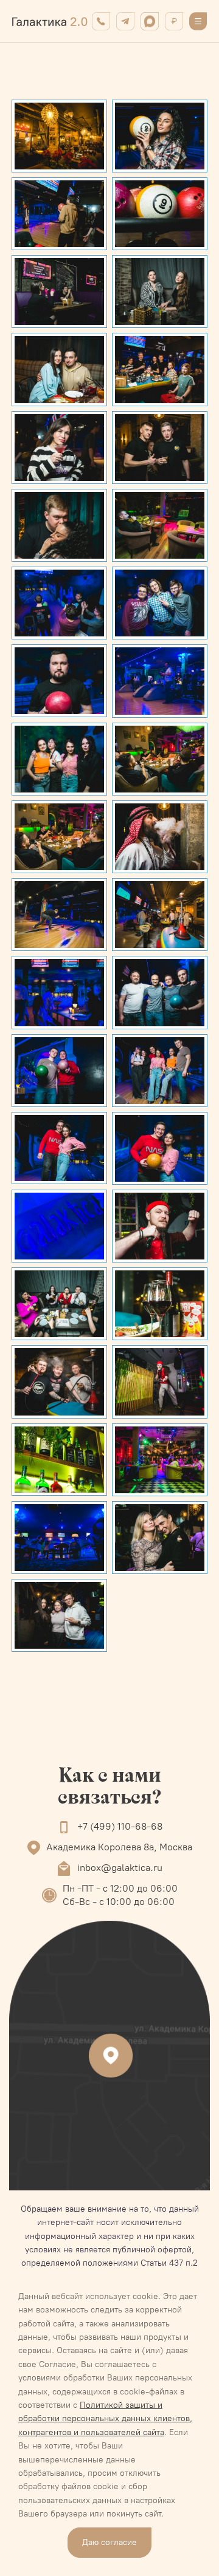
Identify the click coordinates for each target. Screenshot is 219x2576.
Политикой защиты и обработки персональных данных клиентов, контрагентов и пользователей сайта (105, 2419)
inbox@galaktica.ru (120, 1868)
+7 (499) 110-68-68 (120, 1826)
